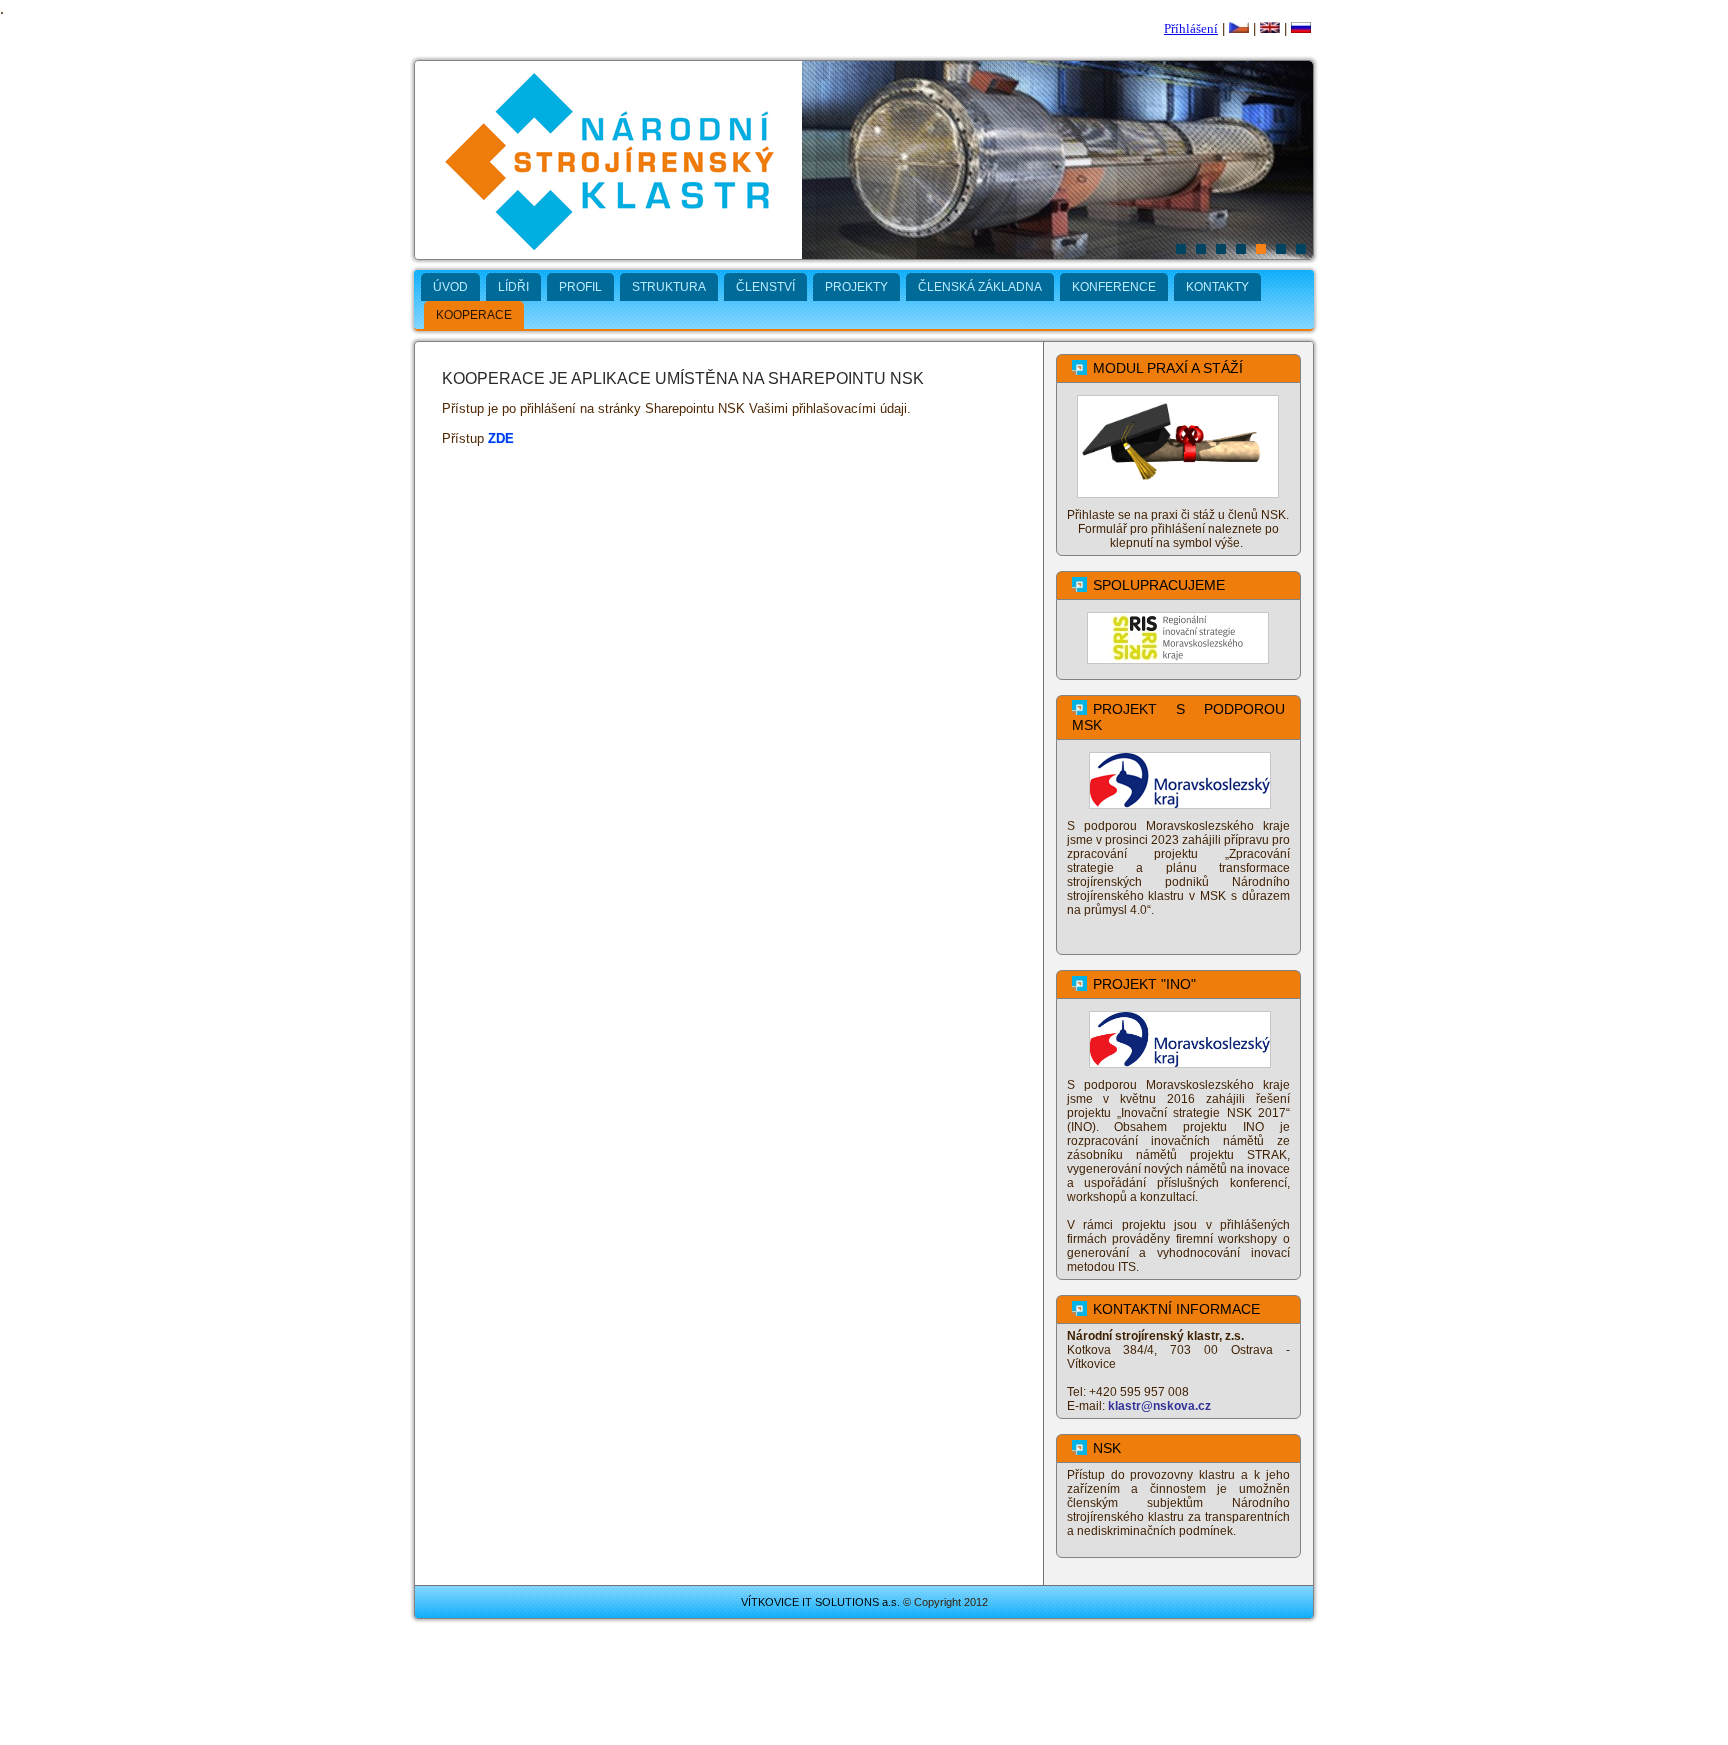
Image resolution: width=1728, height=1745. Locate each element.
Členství (765, 287)
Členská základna (980, 287)
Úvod (450, 287)
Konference (1114, 287)
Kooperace (474, 315)
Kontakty (1217, 287)
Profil (580, 287)
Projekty (856, 287)
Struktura (669, 287)
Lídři (513, 287)
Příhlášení (1191, 28)
